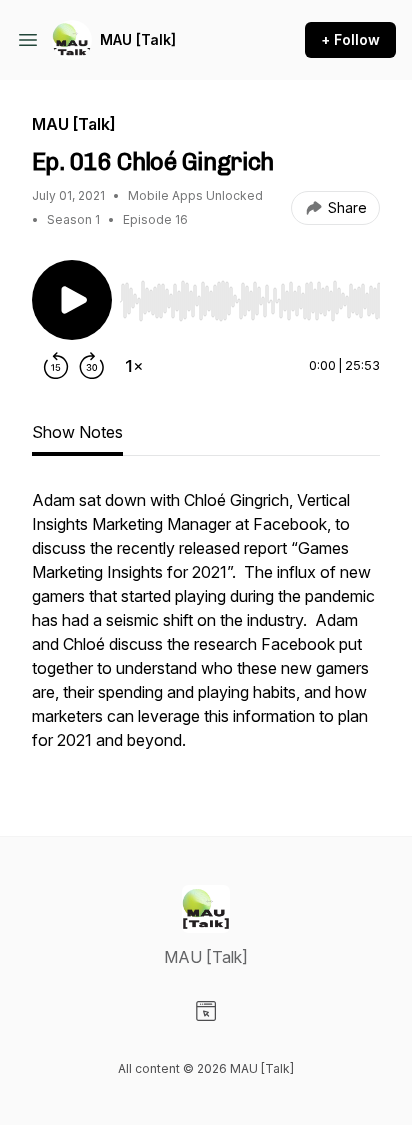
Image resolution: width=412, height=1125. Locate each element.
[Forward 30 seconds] (92, 366)
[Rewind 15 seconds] (56, 366)
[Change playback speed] (134, 366)
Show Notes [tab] (77, 432)
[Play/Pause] (72, 300)
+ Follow (350, 39)
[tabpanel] (206, 630)
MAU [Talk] (138, 39)
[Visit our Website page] (206, 1011)
